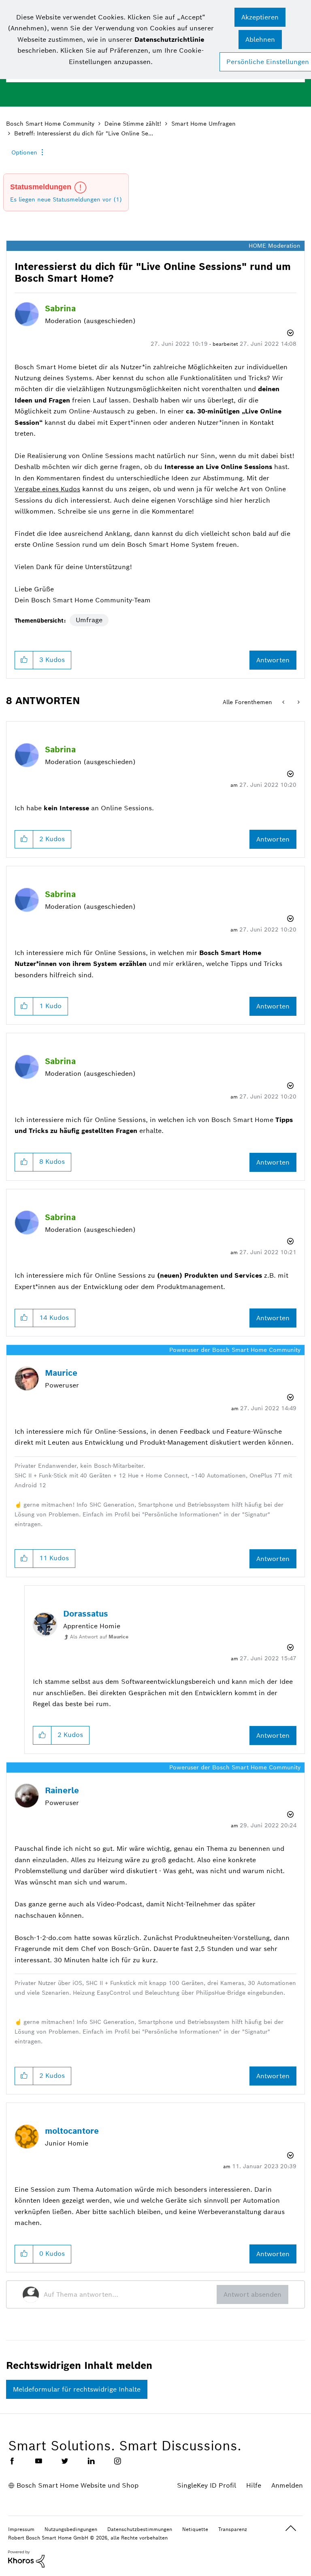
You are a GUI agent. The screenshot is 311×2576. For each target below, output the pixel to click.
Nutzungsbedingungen (71, 2529)
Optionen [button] (24, 152)
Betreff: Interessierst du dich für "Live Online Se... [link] (84, 133)
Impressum (21, 2529)
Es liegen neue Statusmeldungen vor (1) (66, 199)
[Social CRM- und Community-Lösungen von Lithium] (26, 2559)
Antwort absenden (252, 2294)
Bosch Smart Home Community (50, 124)
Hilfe (254, 2485)
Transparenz (233, 2529)
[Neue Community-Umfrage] (284, 702)
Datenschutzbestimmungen (140, 2529)
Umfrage (89, 620)
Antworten (273, 660)
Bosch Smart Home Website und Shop (78, 2485)
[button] (260, 17)
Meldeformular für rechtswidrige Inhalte (77, 2389)
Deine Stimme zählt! (133, 124)
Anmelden (287, 2485)
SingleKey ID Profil (207, 2485)
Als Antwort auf (99, 1637)
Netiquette (195, 2529)
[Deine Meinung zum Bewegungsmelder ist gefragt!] (298, 702)
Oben (291, 2528)
